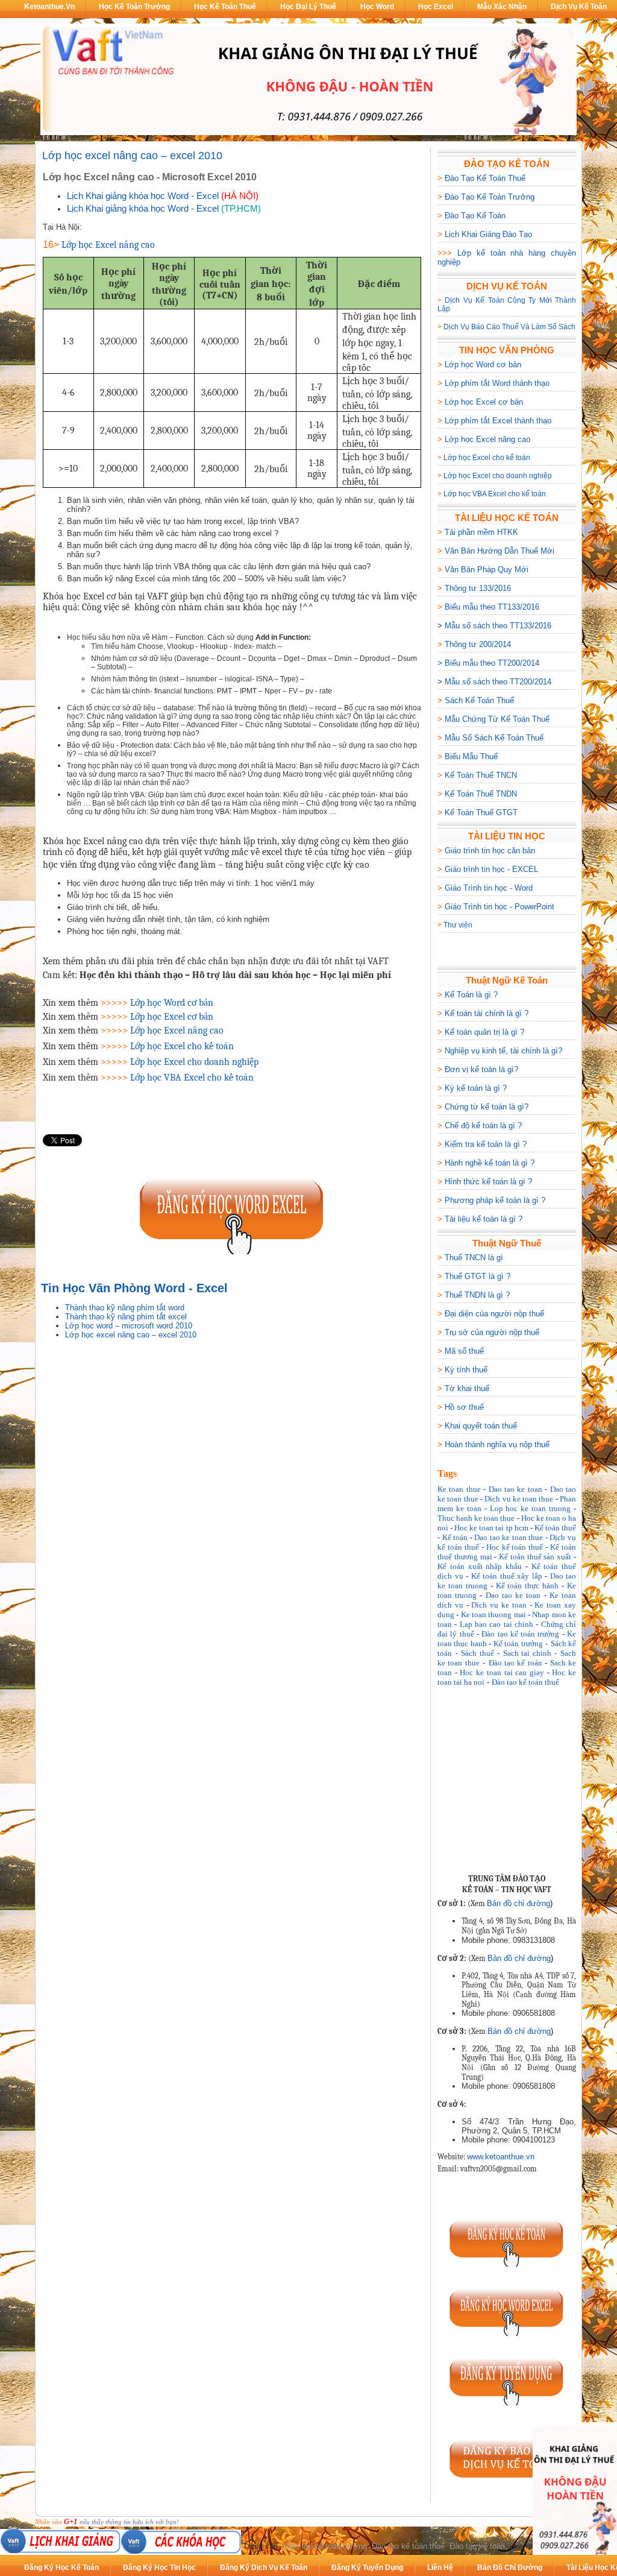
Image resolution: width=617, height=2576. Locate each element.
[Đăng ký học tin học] (232, 1252)
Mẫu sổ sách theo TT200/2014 (498, 682)
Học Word (377, 7)
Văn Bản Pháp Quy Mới (487, 570)
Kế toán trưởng (518, 1643)
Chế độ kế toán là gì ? (483, 1125)
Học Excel (436, 7)
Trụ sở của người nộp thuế (492, 1332)
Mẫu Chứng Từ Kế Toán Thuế (497, 719)
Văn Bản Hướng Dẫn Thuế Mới (500, 551)
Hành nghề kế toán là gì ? (490, 1163)
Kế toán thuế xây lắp (507, 1576)
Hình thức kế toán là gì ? (488, 1182)
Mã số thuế (464, 1351)
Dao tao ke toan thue (509, 1537)
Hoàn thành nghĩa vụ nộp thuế (497, 1444)
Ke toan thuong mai (493, 1615)
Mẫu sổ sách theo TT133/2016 (498, 626)
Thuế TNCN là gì (474, 1258)
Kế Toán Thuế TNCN (481, 775)
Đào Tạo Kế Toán (475, 216)
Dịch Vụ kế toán (579, 7)
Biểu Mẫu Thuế (471, 756)
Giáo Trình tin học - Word (489, 888)
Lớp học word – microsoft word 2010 (129, 1326)
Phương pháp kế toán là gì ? (495, 1200)
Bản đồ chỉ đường (518, 1903)
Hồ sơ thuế (464, 1407)
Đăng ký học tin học (159, 2568)
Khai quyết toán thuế (481, 1426)
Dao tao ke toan (515, 1489)
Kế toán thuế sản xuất (535, 1557)
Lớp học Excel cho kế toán (487, 458)
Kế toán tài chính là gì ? (487, 1013)
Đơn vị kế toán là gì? (481, 1069)
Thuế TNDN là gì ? (477, 1295)
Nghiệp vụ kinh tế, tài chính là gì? (503, 1051)
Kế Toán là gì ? (471, 995)
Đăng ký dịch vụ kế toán (264, 2568)
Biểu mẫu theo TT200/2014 (492, 663)
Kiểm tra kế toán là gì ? (486, 1144)
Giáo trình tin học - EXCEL (491, 869)
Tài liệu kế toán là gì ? (484, 1219)
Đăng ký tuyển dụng (367, 2568)
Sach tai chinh (527, 1653)
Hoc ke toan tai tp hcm (491, 1528)
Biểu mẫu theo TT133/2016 (492, 607)
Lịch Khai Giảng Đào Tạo (488, 234)
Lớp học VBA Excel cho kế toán (495, 494)
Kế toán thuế (555, 1528)
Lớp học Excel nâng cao (487, 439)
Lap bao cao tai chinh (496, 1624)
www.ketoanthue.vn (501, 2157)
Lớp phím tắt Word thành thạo (497, 383)
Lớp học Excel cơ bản (484, 402)
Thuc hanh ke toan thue (476, 1518)
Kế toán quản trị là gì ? (484, 1032)
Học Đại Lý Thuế (308, 7)
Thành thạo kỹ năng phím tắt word (125, 1308)
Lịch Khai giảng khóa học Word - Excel (143, 196)
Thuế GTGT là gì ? (478, 1276)
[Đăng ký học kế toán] (507, 2264)
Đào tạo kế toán (515, 1663)
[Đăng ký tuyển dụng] (507, 2403)
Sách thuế (478, 1653)
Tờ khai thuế (467, 1388)
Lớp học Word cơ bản (483, 365)
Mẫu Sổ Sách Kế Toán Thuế (494, 738)
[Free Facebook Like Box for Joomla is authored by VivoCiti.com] (549, 1853)
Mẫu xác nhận (502, 7)
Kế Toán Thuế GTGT (481, 813)
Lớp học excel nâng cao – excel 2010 (132, 156)
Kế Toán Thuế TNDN (481, 794)
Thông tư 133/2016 (478, 588)
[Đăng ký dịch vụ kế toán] (507, 2484)
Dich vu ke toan (499, 1605)
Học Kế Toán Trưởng (134, 7)
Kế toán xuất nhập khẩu (480, 1566)
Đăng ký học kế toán (61, 2568)
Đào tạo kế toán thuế (525, 1682)
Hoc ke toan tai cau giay (502, 1672)
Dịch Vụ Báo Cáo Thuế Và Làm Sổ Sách (509, 327)
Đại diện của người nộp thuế (494, 1314)
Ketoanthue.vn (49, 7)
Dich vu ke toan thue (519, 1499)
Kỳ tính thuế (466, 1370)
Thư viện (458, 925)
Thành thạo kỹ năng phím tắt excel (126, 1317)
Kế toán (455, 1537)
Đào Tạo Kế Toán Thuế (485, 178)
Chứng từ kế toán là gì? (487, 1107)
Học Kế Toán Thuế (225, 7)
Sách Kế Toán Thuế (479, 700)
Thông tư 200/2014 (478, 644)
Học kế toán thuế (515, 1547)
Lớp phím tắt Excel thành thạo (498, 421)
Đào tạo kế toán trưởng (520, 1634)
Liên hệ (440, 2568)
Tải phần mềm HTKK (481, 532)
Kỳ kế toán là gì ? (476, 1088)
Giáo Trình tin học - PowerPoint (500, 907)
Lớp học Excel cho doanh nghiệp (498, 476)
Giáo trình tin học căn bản (490, 851)
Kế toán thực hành (528, 1586)
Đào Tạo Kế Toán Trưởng (490, 197)
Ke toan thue (459, 1489)
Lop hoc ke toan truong (531, 1508)
